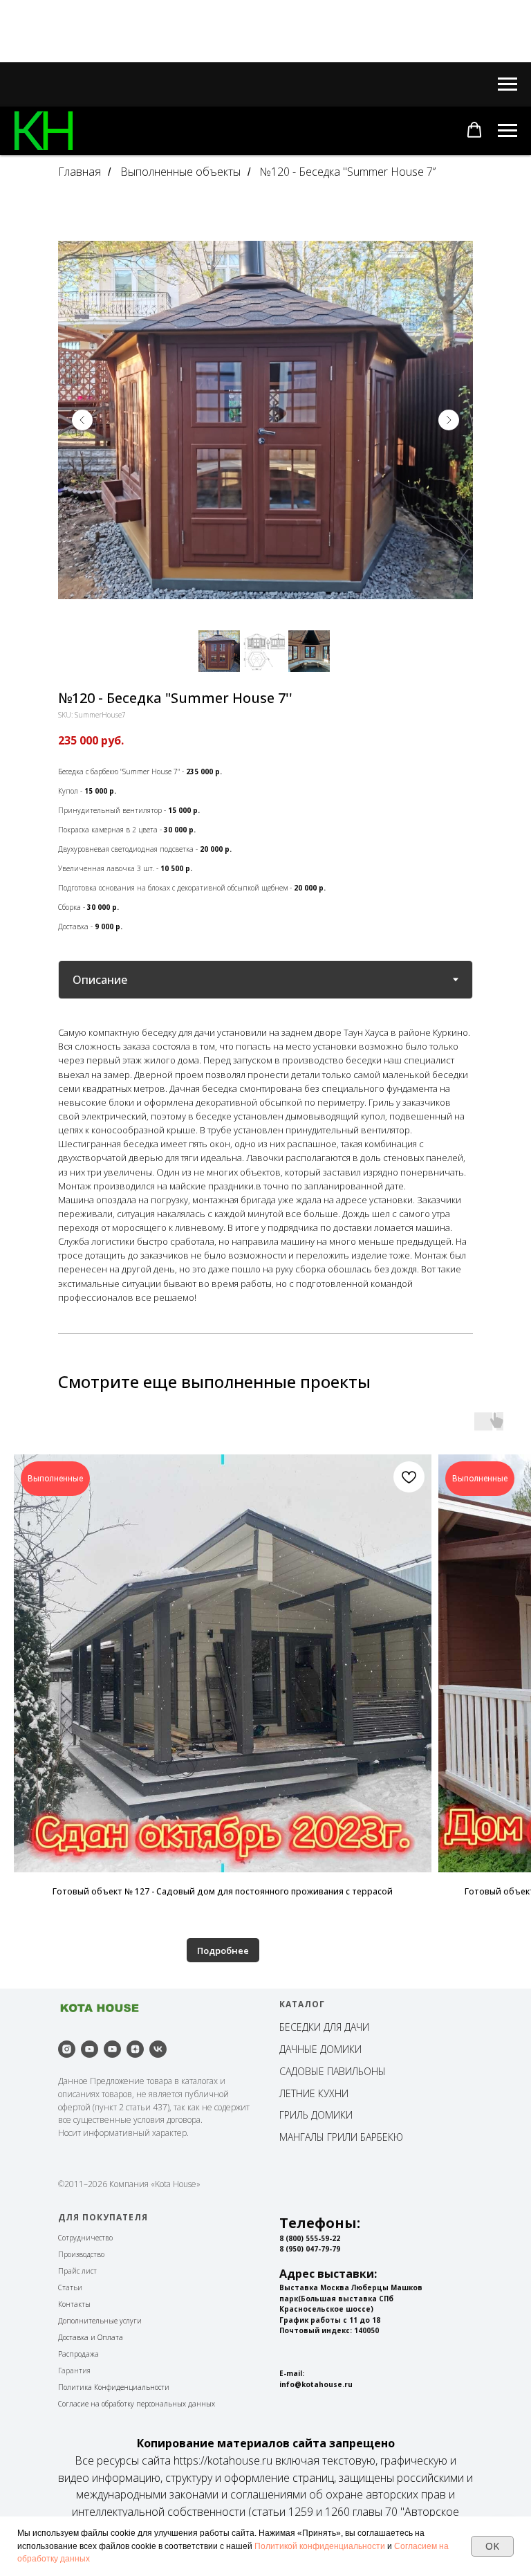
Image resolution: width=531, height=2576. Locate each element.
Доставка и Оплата (91, 2337)
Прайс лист (77, 2271)
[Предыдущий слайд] (82, 420)
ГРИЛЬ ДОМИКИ (316, 2115)
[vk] (158, 2049)
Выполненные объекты (180, 172)
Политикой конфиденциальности (320, 2546)
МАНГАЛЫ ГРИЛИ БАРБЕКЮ (341, 2137)
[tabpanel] (265, 1164)
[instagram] (67, 2049)
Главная (80, 172)
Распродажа (78, 2354)
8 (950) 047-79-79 (310, 2249)
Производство (81, 2254)
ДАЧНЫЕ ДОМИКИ (320, 2049)
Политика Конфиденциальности (114, 2387)
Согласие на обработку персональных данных (137, 2404)
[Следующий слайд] (449, 420)
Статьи (70, 2287)
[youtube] (90, 2049)
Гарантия (74, 2371)
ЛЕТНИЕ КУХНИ (314, 2093)
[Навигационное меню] (507, 84)
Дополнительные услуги (100, 2321)
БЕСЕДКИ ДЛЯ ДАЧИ (324, 2027)
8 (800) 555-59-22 (310, 2238)
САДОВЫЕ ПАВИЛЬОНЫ (333, 2071)
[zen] (135, 2049)
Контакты (74, 2304)
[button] (474, 130)
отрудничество (87, 2238)
